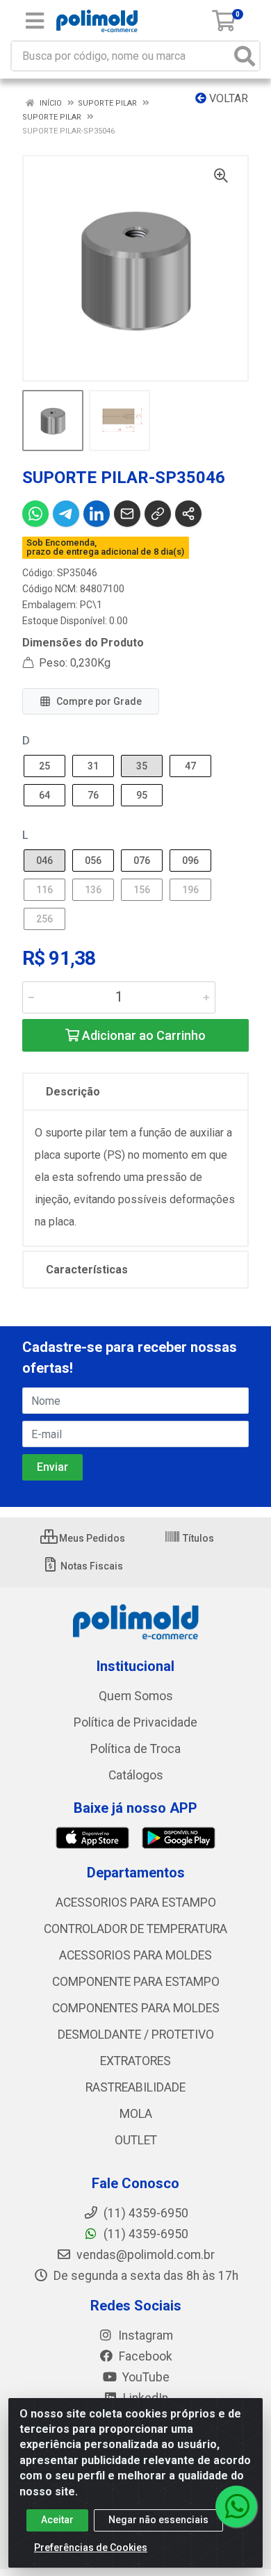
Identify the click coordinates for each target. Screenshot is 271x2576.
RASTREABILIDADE (135, 2087)
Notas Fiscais (91, 1566)
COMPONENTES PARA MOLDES (136, 2008)
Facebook (144, 2356)
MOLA (136, 2114)
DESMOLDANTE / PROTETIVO (136, 2035)
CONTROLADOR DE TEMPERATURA (135, 1929)
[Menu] (35, 21)
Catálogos (136, 1775)
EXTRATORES (135, 2061)
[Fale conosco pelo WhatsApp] (236, 2506)
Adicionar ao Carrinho (142, 1035)
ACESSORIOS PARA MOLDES (135, 1955)
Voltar (227, 98)
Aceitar (57, 2520)
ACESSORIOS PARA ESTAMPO (136, 1902)
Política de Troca (135, 1749)
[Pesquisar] (245, 56)
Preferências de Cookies (91, 2548)
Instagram (144, 2335)
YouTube (145, 2377)
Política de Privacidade (135, 1722)
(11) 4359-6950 (145, 2234)
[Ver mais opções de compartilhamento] (188, 514)
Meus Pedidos (91, 1538)
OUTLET (136, 2140)
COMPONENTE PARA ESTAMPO (136, 1982)
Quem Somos (136, 1696)
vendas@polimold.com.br (144, 2255)
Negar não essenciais (158, 2520)
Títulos (197, 1538)
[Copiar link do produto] (158, 514)
